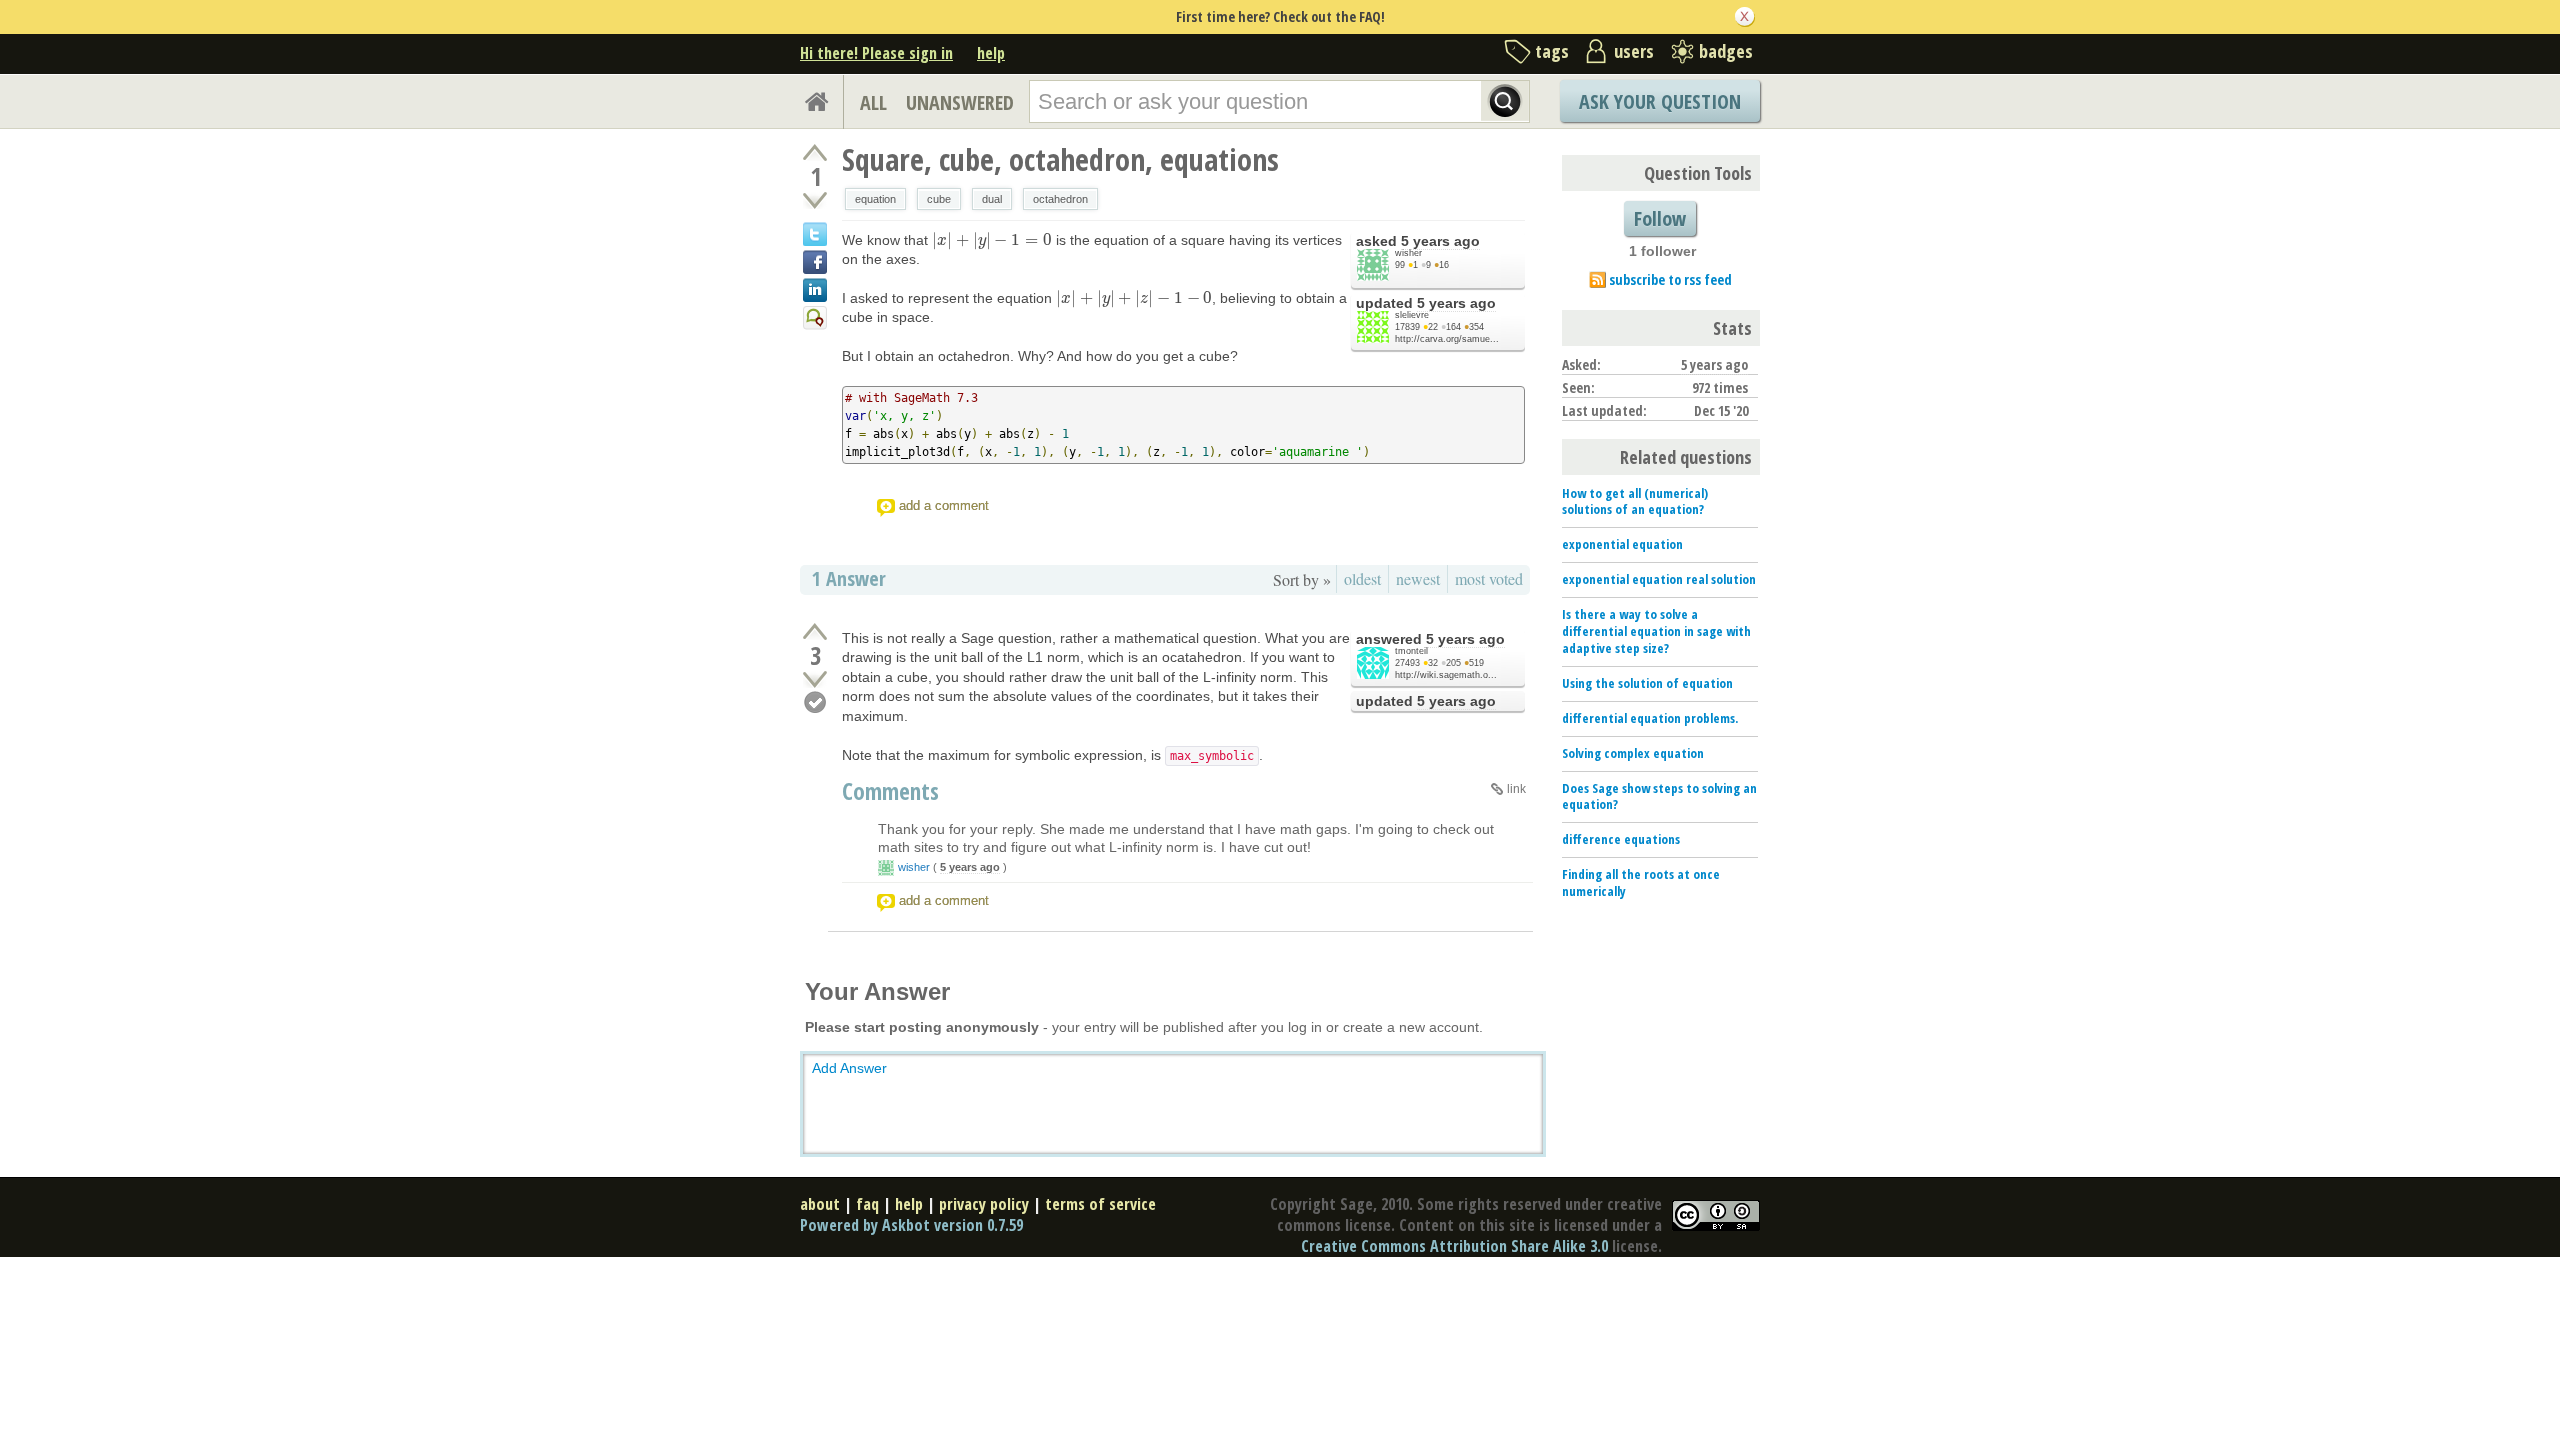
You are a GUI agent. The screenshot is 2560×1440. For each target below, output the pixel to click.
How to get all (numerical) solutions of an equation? (1635, 501)
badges (1726, 51)
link (1516, 789)
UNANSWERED (960, 102)
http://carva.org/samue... (1447, 339)
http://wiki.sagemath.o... (1446, 675)
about (820, 1204)
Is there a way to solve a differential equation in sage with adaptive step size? (1656, 631)
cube (939, 199)
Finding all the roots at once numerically (1641, 882)
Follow (1660, 218)
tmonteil (1411, 651)
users (1634, 51)
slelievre (1412, 315)
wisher (1408, 253)
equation (875, 199)
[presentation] (992, 240)
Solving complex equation (1633, 753)
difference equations (1621, 839)
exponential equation (1622, 544)
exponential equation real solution (1659, 579)
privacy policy (984, 1204)
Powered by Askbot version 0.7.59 (911, 1225)
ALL (873, 102)
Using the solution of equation (1647, 683)
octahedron (1060, 199)
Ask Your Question (1660, 101)
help (991, 53)
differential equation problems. (1650, 718)
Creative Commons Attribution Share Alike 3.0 (1454, 1246)
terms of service (1100, 1204)
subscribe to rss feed (1670, 279)
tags (1552, 51)
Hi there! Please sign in (876, 53)
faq (867, 1204)
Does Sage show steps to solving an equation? (1659, 796)
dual (992, 199)
